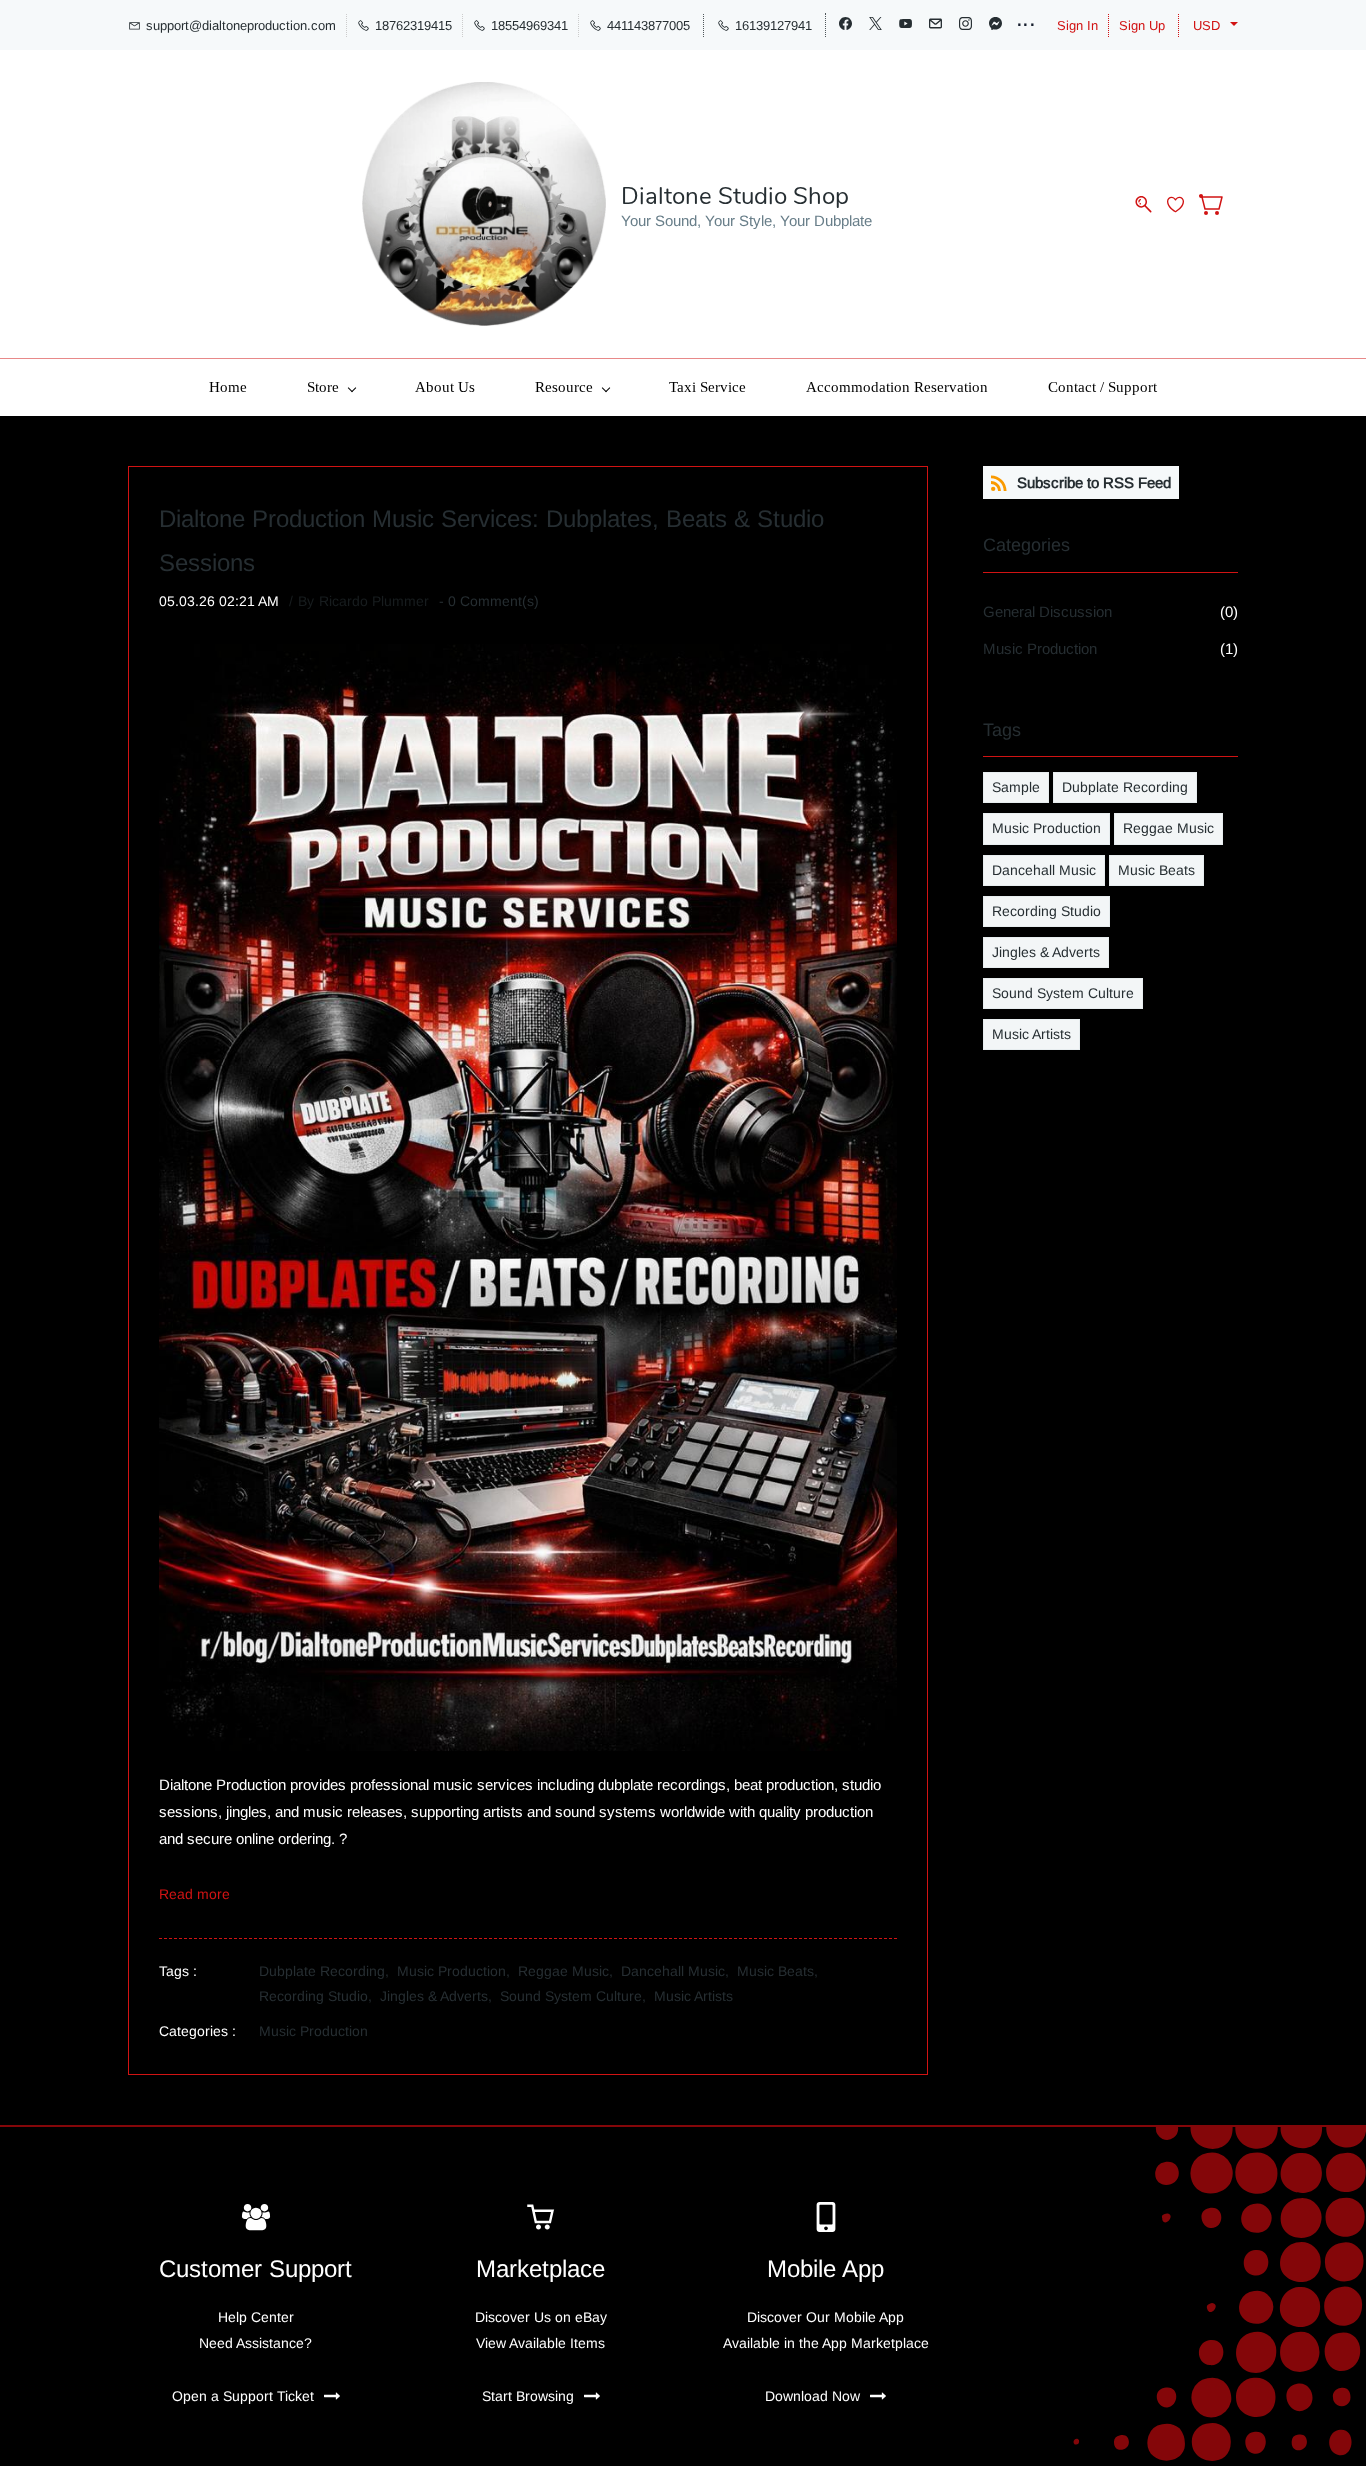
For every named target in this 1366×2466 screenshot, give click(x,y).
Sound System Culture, (577, 1996)
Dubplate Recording (1125, 787)
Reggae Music (1168, 828)
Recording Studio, (319, 1996)
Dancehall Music (1044, 870)
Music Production (313, 2031)
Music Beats (1156, 870)
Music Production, (457, 1971)
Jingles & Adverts (1046, 952)
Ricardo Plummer (374, 601)
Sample (1016, 787)
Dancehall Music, (679, 1971)
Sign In (1077, 25)
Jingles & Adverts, (440, 1996)
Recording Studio (1046, 911)
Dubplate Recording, (328, 1971)
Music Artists (693, 1996)
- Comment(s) (489, 601)
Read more (194, 1894)
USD (1206, 25)
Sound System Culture (1063, 993)
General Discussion (1047, 611)
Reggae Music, (569, 1971)
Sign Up (1142, 25)
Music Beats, (781, 1971)
